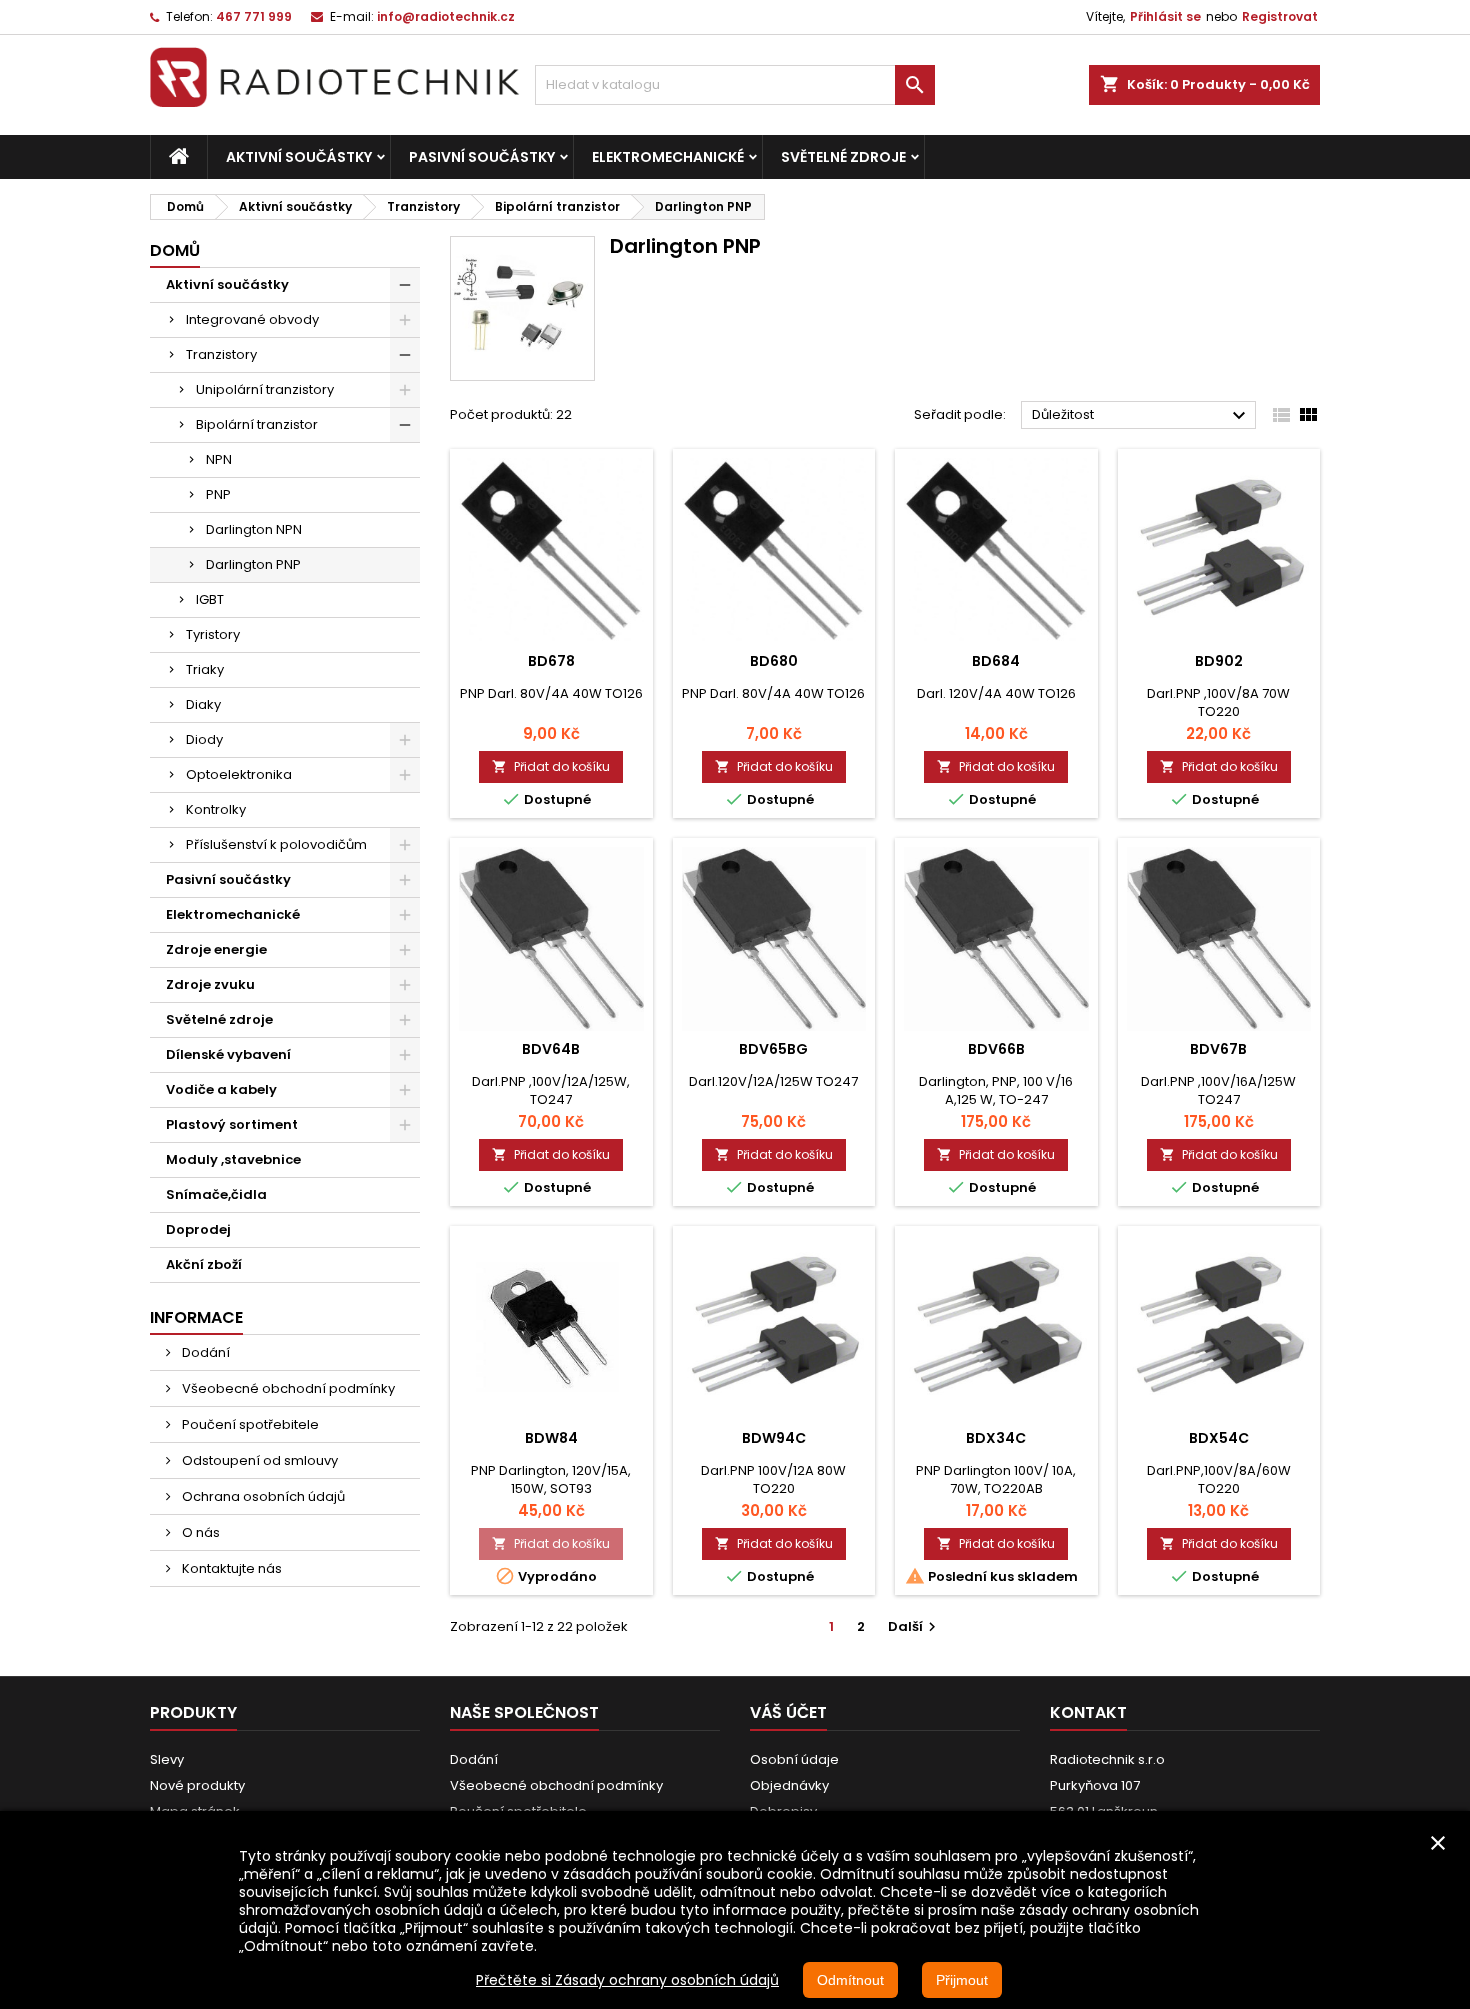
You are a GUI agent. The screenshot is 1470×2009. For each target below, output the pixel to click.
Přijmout (962, 1980)
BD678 (551, 661)
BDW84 (551, 1438)
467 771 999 (254, 16)
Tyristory (213, 634)
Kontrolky (216, 809)
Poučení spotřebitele (249, 1424)
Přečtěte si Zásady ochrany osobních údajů (627, 1980)
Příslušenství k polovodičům (276, 844)
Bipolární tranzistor (257, 424)
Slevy (167, 1759)
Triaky (205, 669)
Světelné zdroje (843, 157)
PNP (218, 494)
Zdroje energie (216, 949)
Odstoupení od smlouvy (258, 1460)
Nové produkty (197, 1785)
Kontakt (1088, 1712)
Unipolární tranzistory (265, 389)
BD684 (996, 661)
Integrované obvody (252, 319)
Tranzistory (221, 354)
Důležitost (1141, 416)
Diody (204, 739)
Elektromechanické (668, 157)
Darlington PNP (253, 564)
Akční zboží (204, 1264)
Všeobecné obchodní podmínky (287, 1388)
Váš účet (788, 1712)
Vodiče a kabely (221, 1089)
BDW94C (774, 1438)
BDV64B (551, 1049)
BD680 (774, 661)
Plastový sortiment (232, 1124)
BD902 (1219, 661)
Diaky (203, 704)
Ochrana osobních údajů (262, 1496)
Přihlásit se (1165, 16)
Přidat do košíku (551, 766)
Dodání (204, 1352)
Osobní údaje (794, 1759)
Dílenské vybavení (228, 1054)
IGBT (210, 599)
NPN (219, 459)
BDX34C (996, 1438)
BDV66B (996, 1049)
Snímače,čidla (216, 1194)
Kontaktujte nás (230, 1568)
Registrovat (1280, 16)
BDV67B (1218, 1049)
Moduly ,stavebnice (233, 1159)
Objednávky (789, 1785)
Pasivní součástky (482, 157)
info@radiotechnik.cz (446, 16)
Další (914, 1626)
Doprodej (198, 1229)
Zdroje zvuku (210, 984)
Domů (175, 250)
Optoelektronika (239, 774)
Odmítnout (850, 1980)
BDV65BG (773, 1049)
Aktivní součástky (299, 157)
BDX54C (1219, 1438)
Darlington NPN (254, 529)
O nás (199, 1532)
